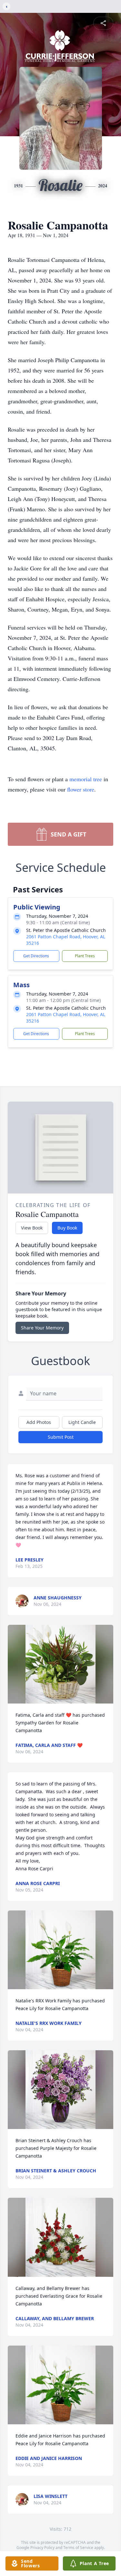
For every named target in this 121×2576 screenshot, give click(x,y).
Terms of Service (78, 2548)
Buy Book (67, 1228)
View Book (32, 1228)
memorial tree (86, 779)
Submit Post (61, 1437)
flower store (81, 789)
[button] (61, 1664)
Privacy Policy (42, 2548)
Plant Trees (85, 956)
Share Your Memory (42, 1328)
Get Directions (36, 956)
